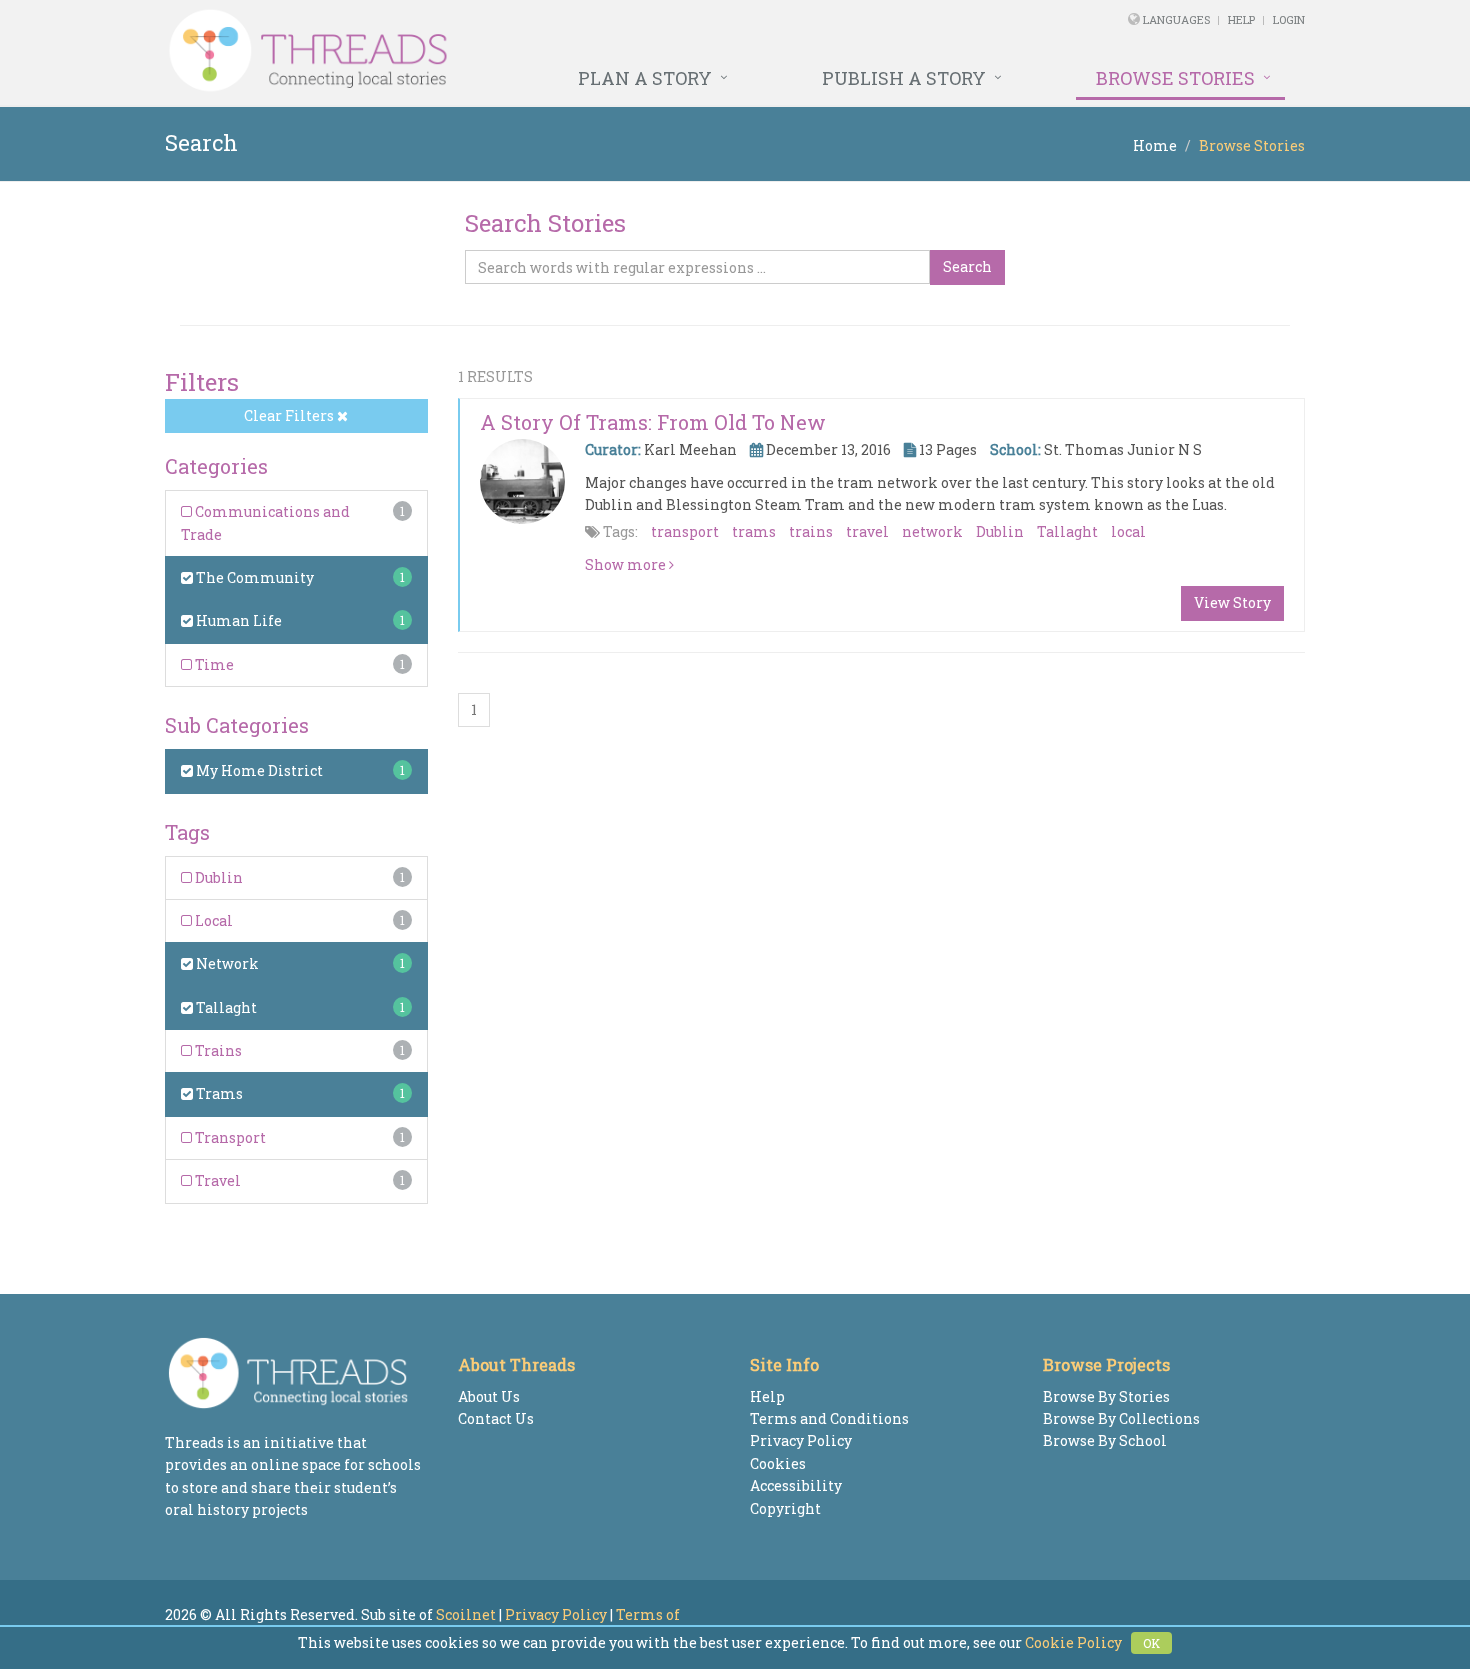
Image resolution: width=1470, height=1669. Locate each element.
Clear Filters (290, 415)
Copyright (785, 1508)
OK (1151, 1643)
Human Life (237, 620)
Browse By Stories (1106, 1396)
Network (226, 963)
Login (1289, 19)
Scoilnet (466, 1614)
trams (754, 531)
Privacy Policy (801, 1440)
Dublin (217, 877)
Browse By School (1105, 1440)
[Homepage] (517, 51)
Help (1241, 19)
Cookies (778, 1463)
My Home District (258, 770)
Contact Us (496, 1418)
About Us (489, 1396)
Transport (229, 1137)
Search (967, 266)
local (1128, 531)
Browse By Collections (1121, 1418)
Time (213, 664)
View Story (1232, 602)
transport (685, 531)
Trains (217, 1050)
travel (867, 531)
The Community (253, 577)
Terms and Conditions (829, 1418)
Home (1155, 145)
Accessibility (796, 1485)
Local (212, 920)
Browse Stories (1175, 78)
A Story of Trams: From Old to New (653, 422)
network (932, 531)
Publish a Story (904, 78)
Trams (218, 1093)
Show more (627, 564)
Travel (216, 1180)
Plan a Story (645, 78)
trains (811, 531)
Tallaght (225, 1007)
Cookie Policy (1073, 1642)
